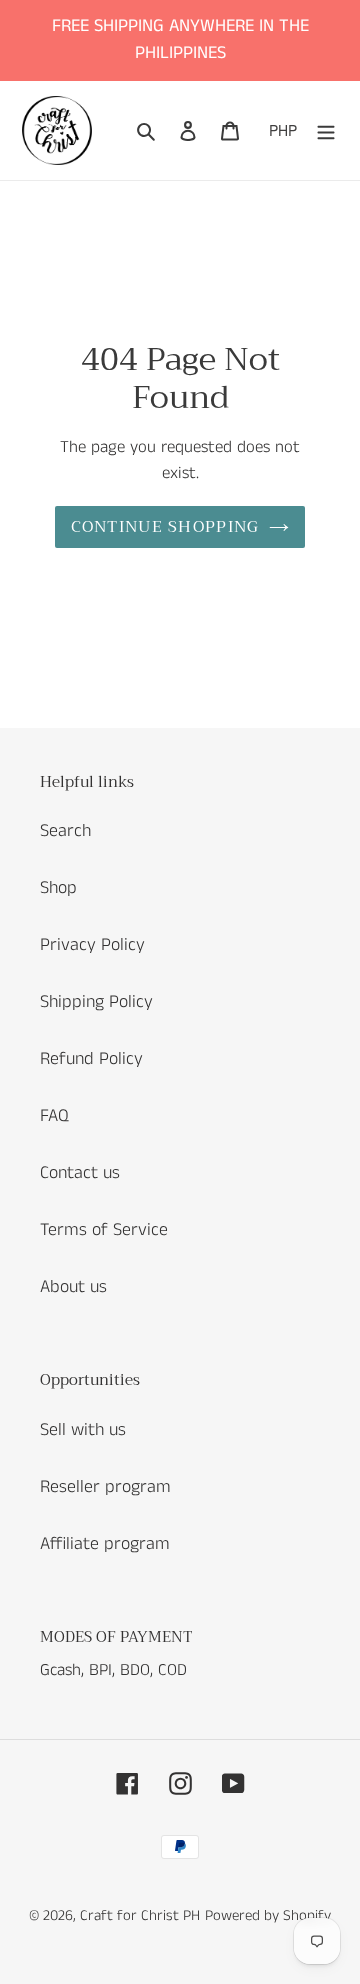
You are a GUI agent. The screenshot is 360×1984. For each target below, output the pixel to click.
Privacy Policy (92, 945)
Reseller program (105, 1487)
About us (73, 1287)
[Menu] (326, 130)
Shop (58, 888)
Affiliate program (105, 1544)
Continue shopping (165, 527)
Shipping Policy (96, 1002)
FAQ (54, 1116)
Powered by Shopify (268, 1915)
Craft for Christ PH (140, 1915)
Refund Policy (91, 1059)
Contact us (80, 1173)
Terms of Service (104, 1230)
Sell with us (83, 1430)
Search (65, 831)
